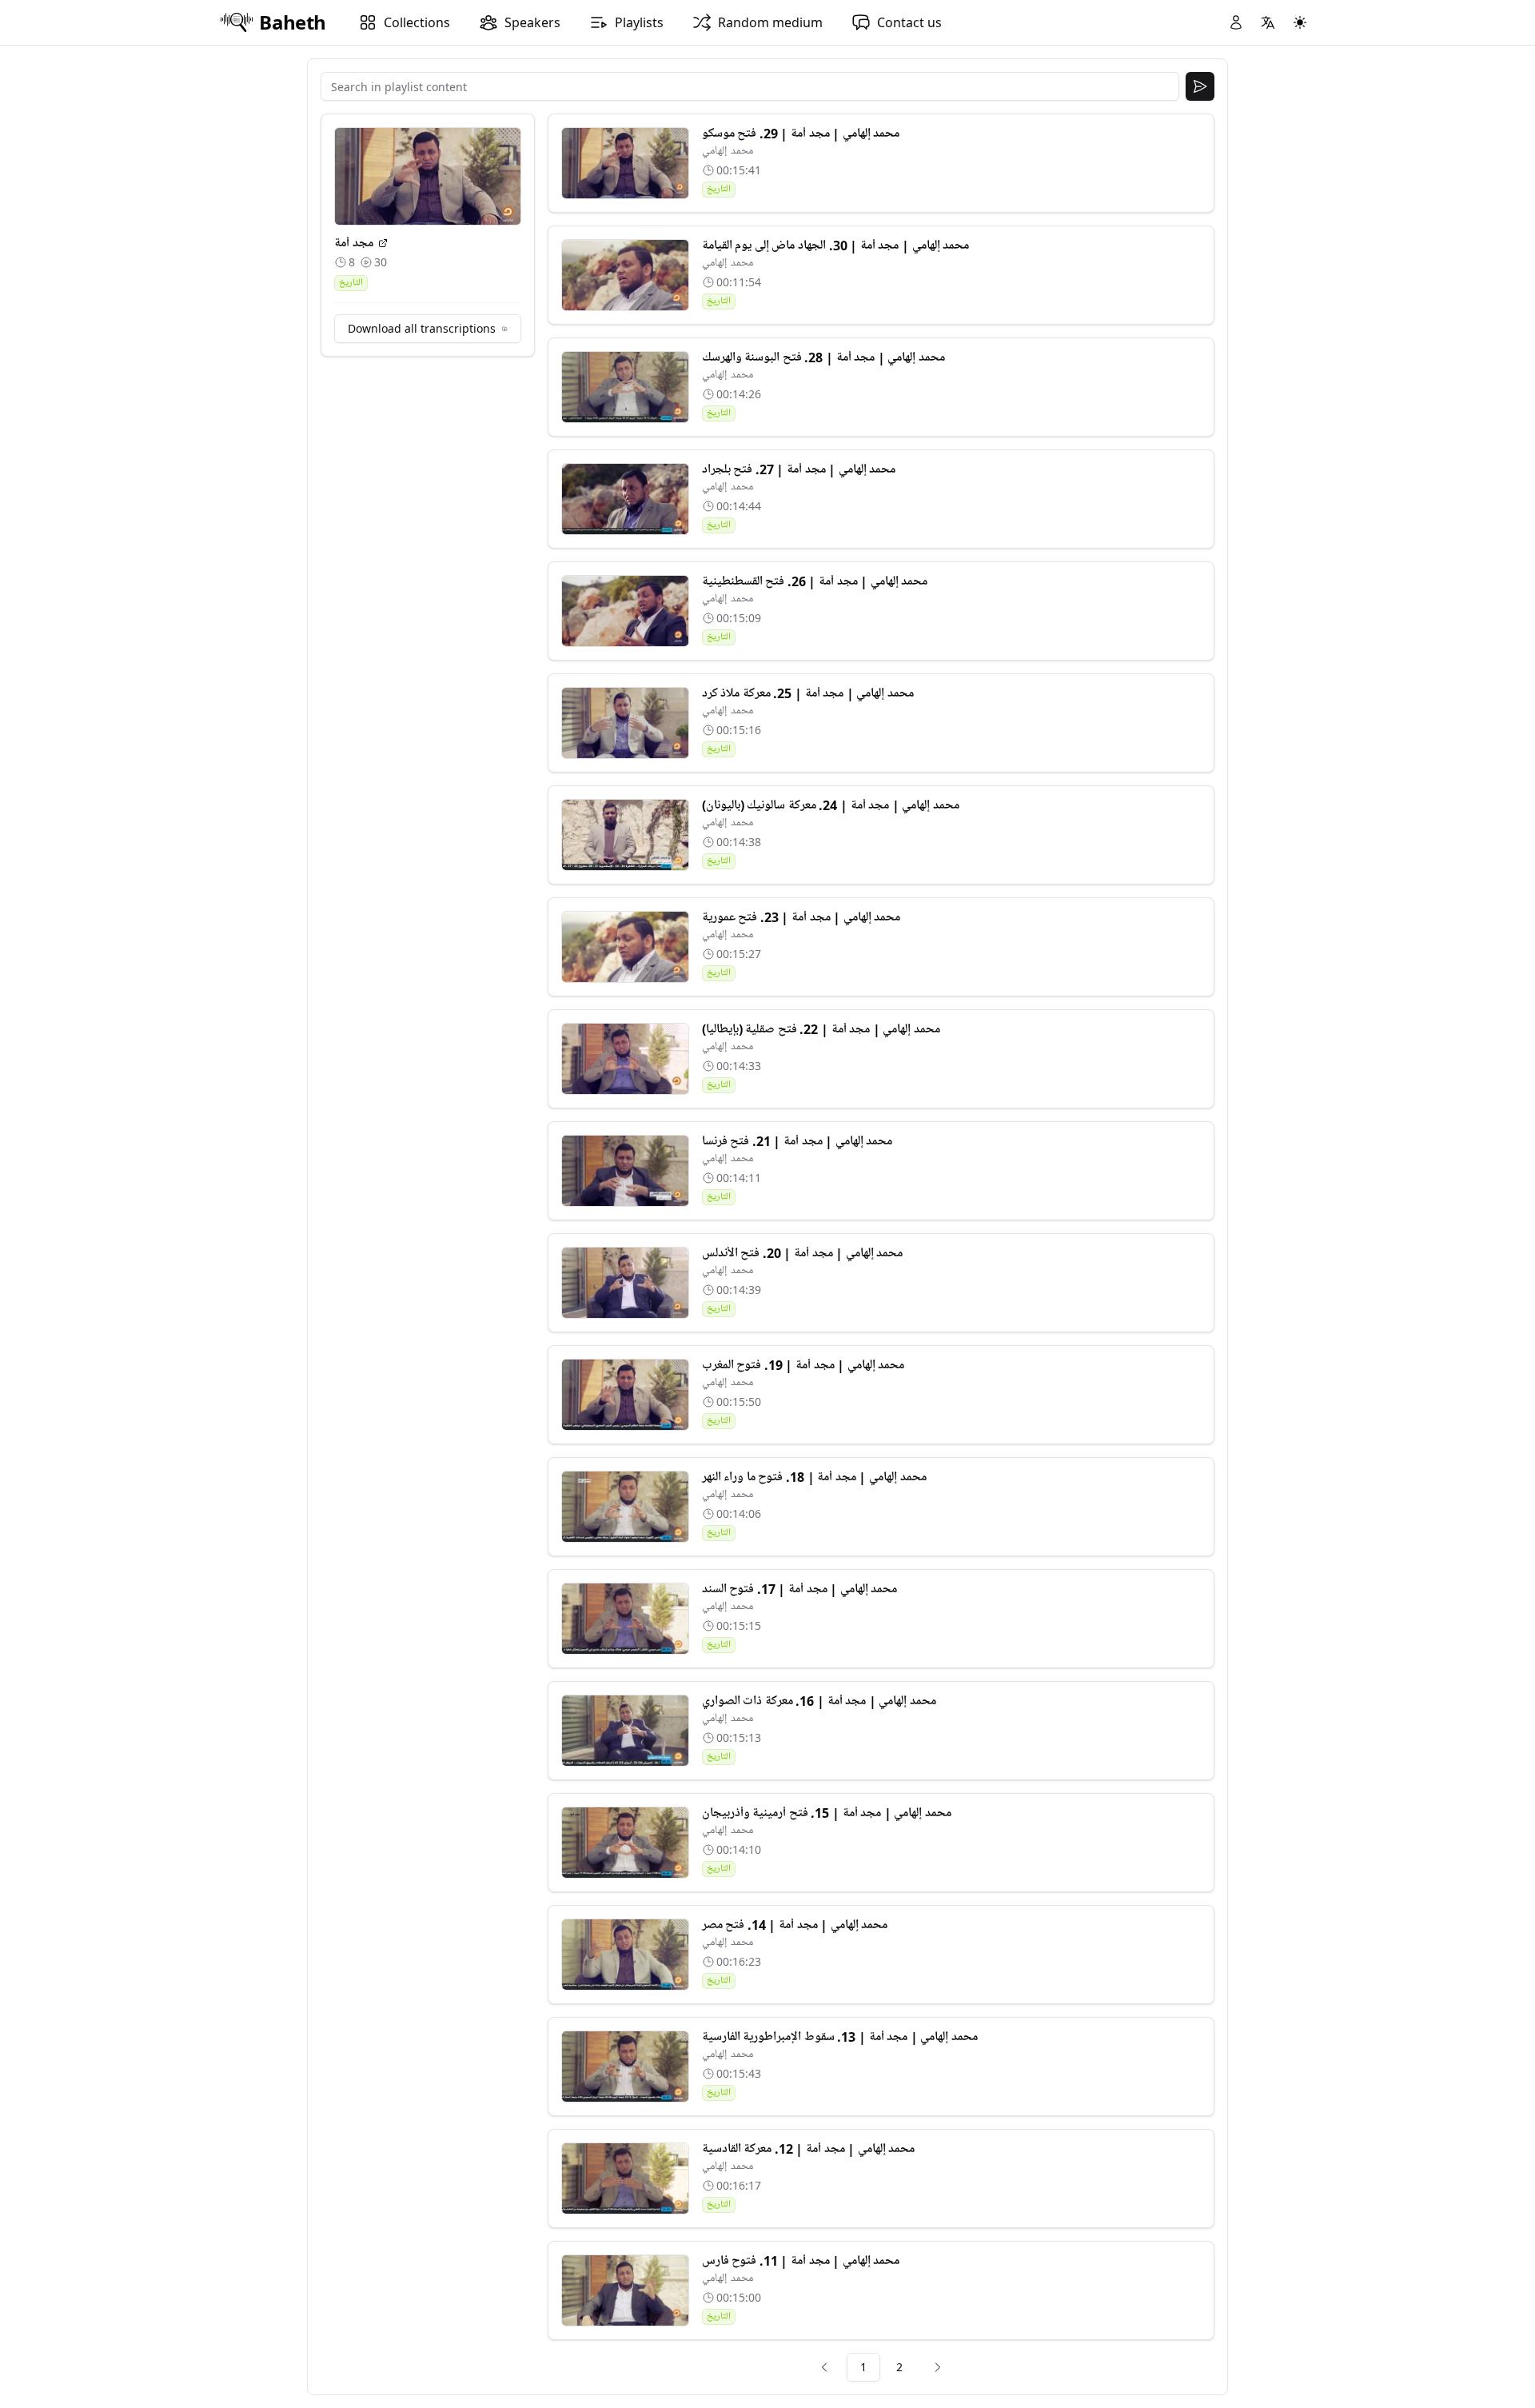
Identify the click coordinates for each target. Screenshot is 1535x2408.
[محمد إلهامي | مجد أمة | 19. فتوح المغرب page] (625, 1395)
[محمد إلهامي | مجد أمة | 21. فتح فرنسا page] (625, 1171)
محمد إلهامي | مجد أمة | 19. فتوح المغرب (803, 1365)
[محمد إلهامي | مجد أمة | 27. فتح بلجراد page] (625, 499)
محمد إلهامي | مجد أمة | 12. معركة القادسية (809, 2149)
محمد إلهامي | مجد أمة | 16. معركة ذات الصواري (819, 1701)
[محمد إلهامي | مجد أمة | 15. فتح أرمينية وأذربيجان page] (625, 1843)
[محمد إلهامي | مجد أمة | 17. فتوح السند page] (625, 1619)
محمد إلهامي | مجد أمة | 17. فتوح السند (800, 1589)
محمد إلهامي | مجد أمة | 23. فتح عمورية (801, 917)
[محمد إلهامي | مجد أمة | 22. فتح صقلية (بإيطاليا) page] (625, 1059)
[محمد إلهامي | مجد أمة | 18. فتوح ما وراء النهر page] (625, 1507)
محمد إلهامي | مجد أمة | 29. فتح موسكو (801, 134)
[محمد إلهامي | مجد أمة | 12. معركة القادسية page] (625, 2178)
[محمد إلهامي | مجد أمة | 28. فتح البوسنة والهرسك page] (625, 387)
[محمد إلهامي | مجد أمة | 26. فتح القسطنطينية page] (625, 611)
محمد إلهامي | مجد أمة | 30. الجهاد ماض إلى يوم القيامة (836, 246)
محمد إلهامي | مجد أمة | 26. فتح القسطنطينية (815, 581)
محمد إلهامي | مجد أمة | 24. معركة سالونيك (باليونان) (831, 805)
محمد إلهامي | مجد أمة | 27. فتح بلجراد (799, 469)
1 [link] (863, 2367)
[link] (824, 2367)
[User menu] (1236, 22)
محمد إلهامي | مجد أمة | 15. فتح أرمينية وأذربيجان (827, 1813)
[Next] (938, 2367)
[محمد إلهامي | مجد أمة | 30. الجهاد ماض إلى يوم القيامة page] (625, 275)
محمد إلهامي (728, 151)
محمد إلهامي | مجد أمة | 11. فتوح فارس (801, 2261)
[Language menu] (1268, 22)
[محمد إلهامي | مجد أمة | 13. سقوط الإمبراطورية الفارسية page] (625, 2067)
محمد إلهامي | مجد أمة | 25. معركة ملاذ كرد (808, 693)
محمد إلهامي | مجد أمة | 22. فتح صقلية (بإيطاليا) (821, 1029)
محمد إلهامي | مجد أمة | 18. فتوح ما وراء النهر (814, 1477)
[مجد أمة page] (383, 243)
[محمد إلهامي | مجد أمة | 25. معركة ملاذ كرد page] (625, 723)
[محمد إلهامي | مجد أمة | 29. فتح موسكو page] (625, 163)
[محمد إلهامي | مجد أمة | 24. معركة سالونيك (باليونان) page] (625, 835)
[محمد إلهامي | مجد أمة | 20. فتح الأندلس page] (625, 1283)
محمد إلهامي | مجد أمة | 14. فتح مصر (795, 1925)
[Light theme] (1300, 22)
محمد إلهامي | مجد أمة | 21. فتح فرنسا (797, 1141)
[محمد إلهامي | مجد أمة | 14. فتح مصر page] (625, 1955)
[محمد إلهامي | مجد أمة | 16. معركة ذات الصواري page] (625, 1731)
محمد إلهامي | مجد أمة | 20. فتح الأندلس (803, 1253)
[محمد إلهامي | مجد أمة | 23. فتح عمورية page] (625, 947)
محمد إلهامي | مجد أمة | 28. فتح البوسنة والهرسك (823, 357)
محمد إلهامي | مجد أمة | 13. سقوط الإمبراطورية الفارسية (840, 2037)
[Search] (1200, 86)
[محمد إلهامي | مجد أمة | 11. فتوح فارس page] (625, 2290)
